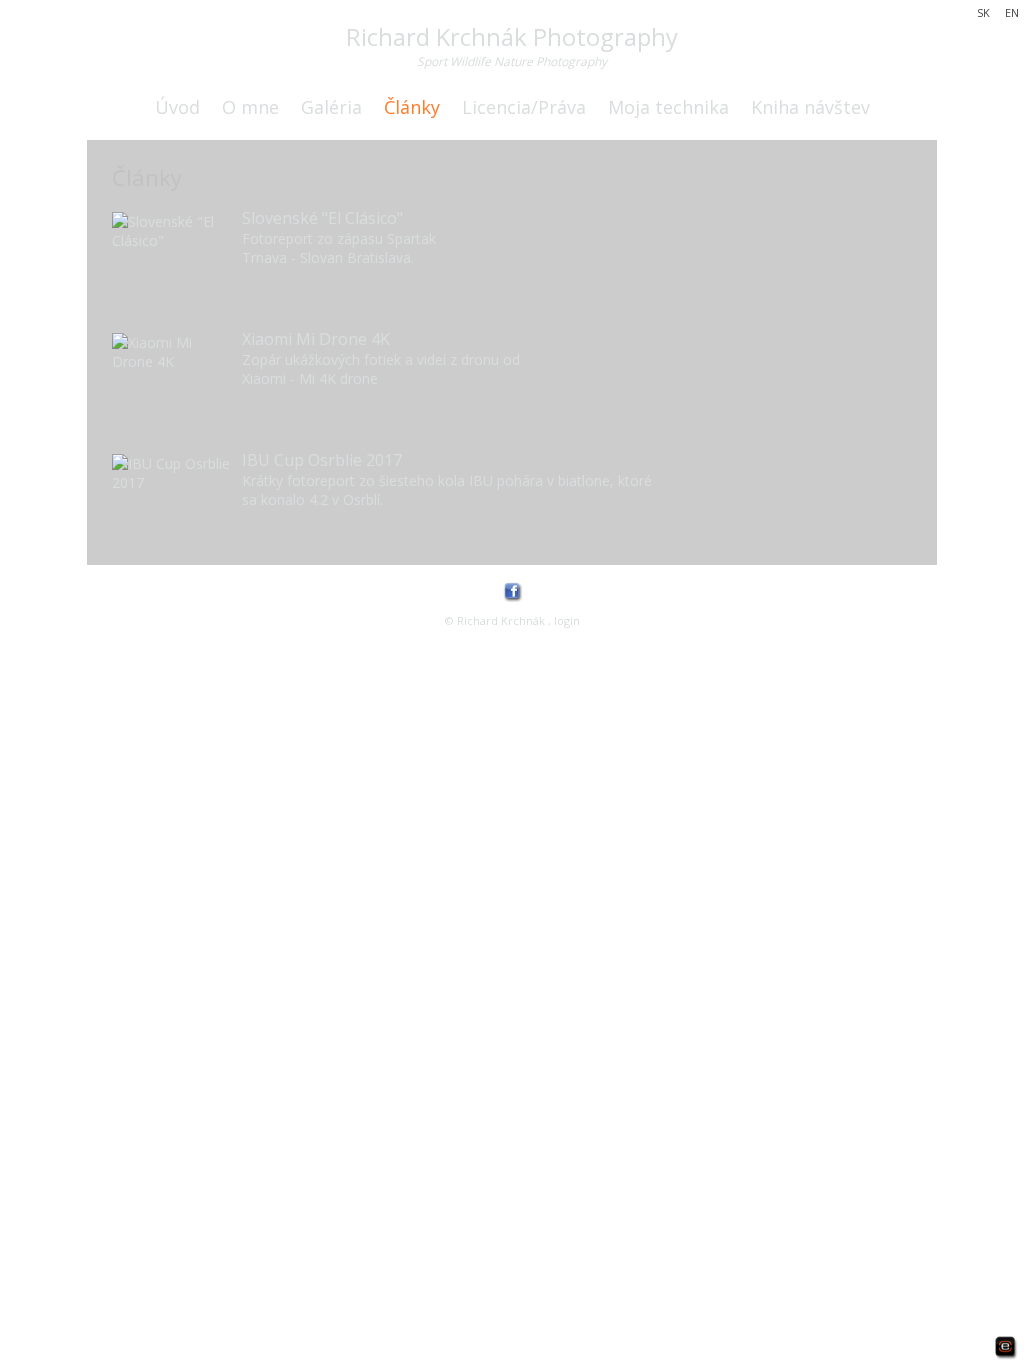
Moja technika (668, 107)
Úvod (177, 107)
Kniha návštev (810, 107)
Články (412, 107)
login (567, 620)
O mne (250, 107)
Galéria (331, 107)
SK (983, 12)
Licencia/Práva (524, 107)
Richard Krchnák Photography (512, 36)
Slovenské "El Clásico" (322, 218)
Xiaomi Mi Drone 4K (316, 339)
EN (1012, 12)
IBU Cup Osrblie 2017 (322, 460)
